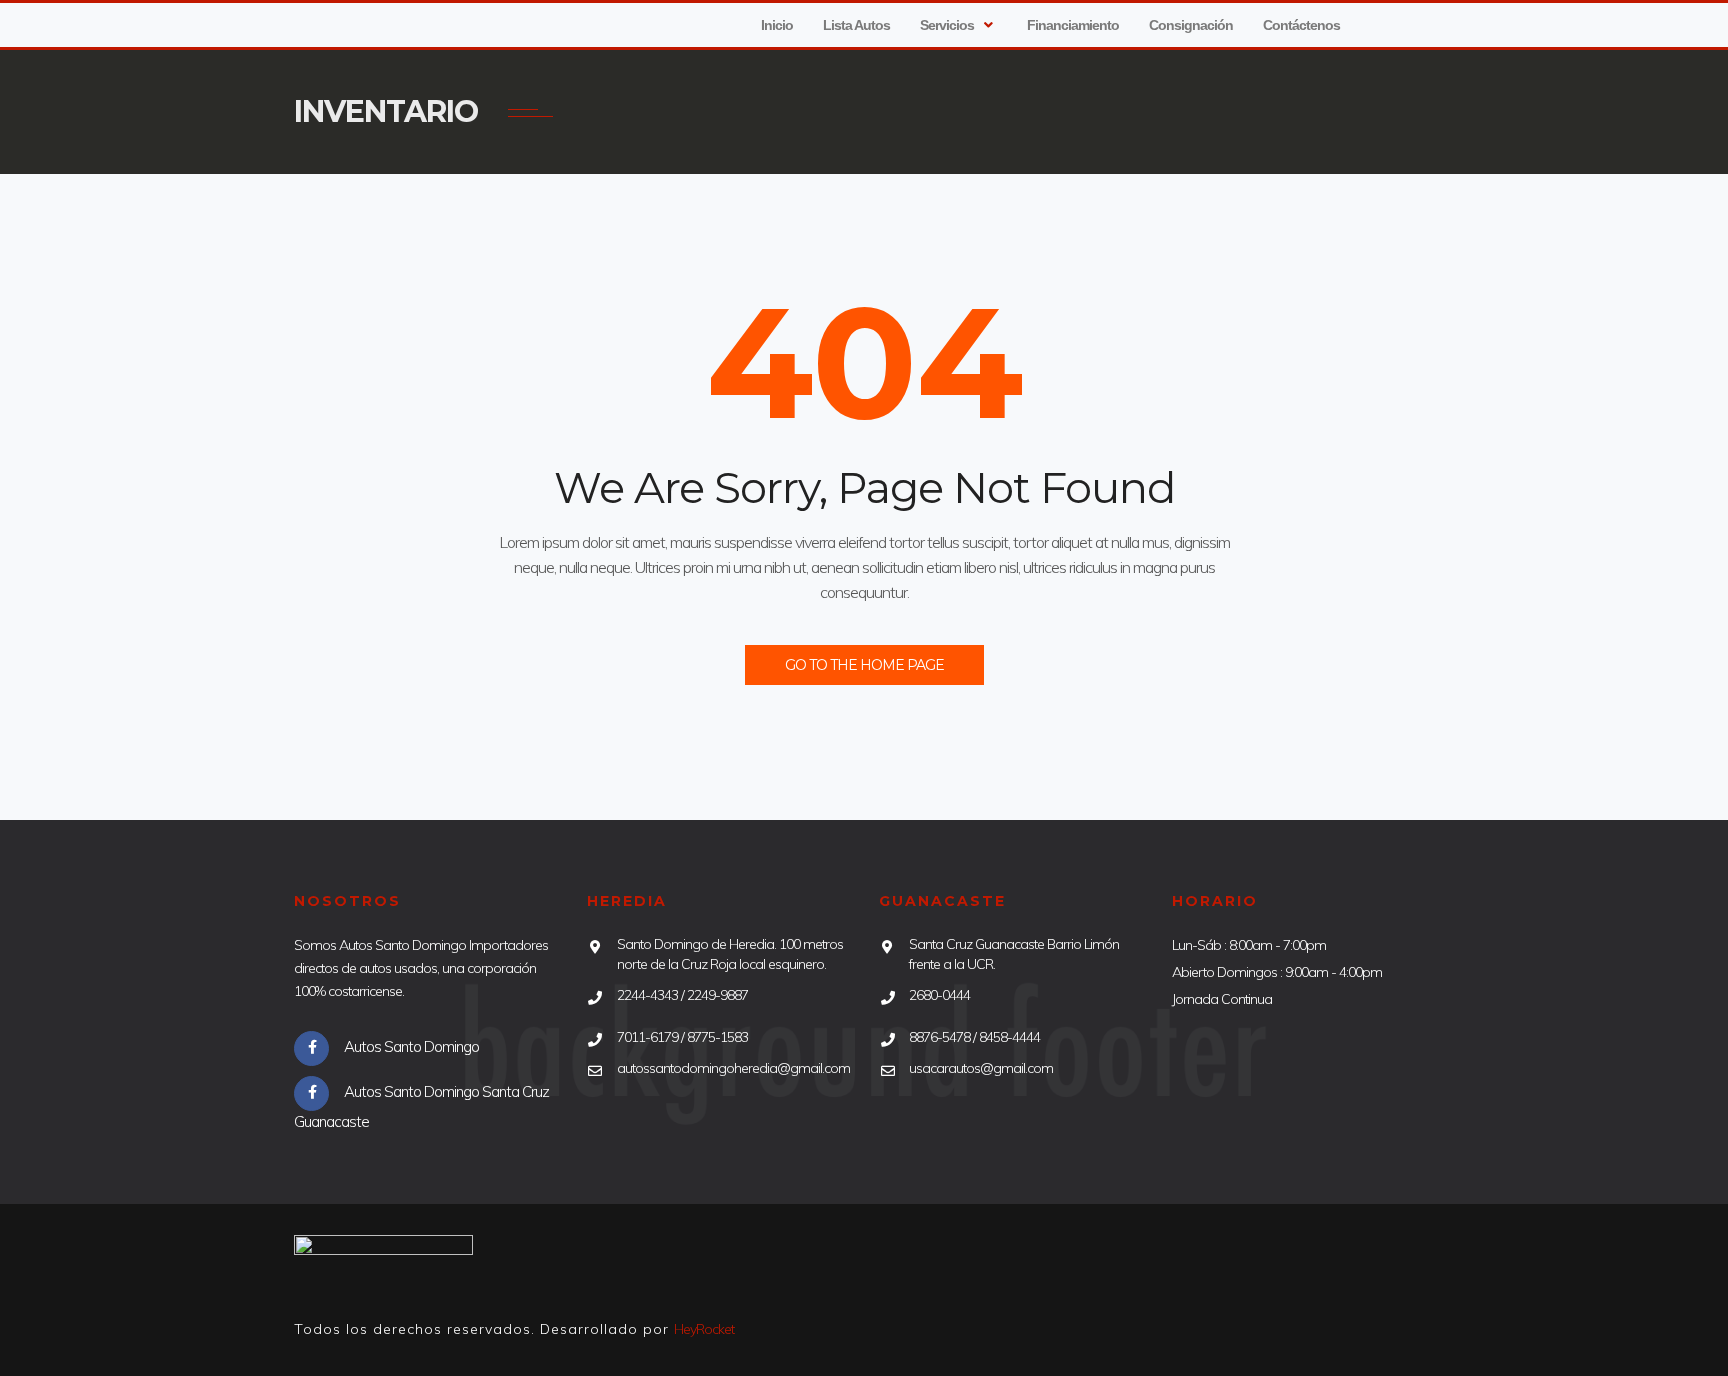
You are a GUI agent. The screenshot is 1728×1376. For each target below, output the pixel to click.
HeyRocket (704, 1329)
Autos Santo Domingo (411, 1046)
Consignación (1191, 25)
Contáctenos (1301, 25)
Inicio (777, 25)
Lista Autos (856, 25)
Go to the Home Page (864, 665)
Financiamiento (1073, 25)
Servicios (947, 25)
